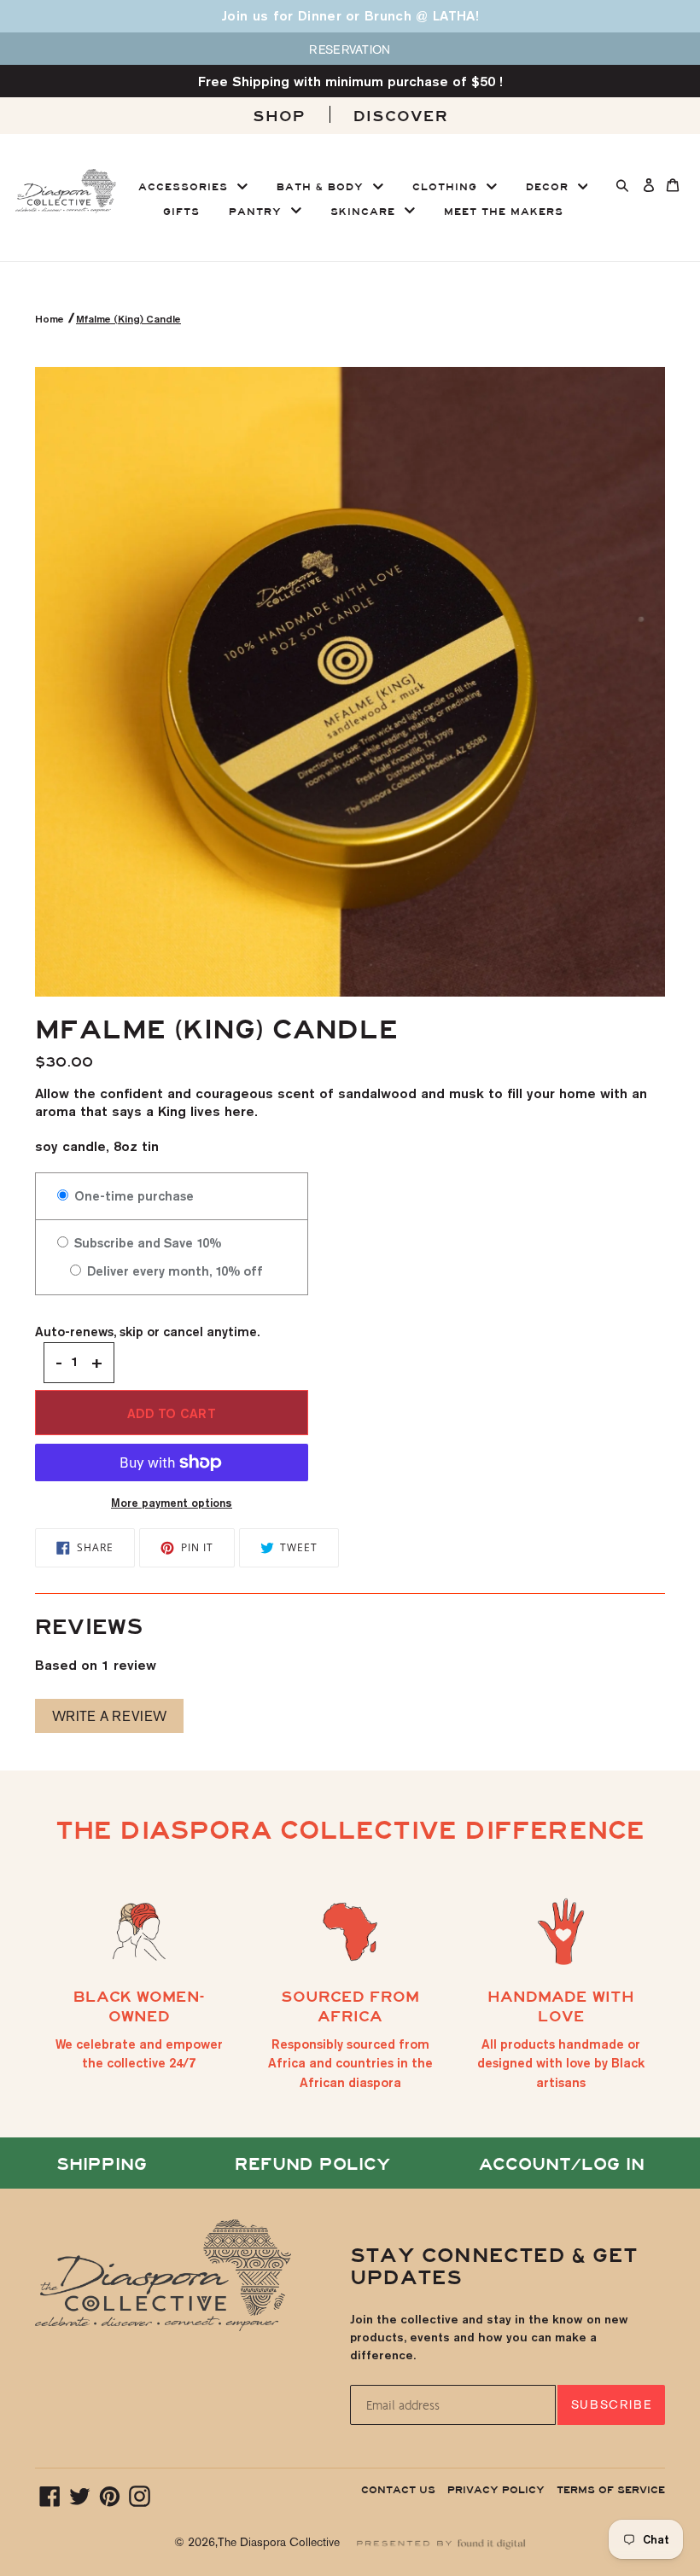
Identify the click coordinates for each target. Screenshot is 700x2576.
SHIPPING (102, 2164)
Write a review (110, 1716)
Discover (401, 116)
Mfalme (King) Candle (128, 319)
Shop (279, 116)
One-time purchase (132, 1196)
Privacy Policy (496, 2490)
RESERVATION (350, 49)
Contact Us (398, 2490)
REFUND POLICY (312, 2164)
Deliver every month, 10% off (173, 1271)
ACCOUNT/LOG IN (562, 2164)
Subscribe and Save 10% (146, 1243)
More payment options (172, 1503)
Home (51, 319)
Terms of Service (611, 2490)
